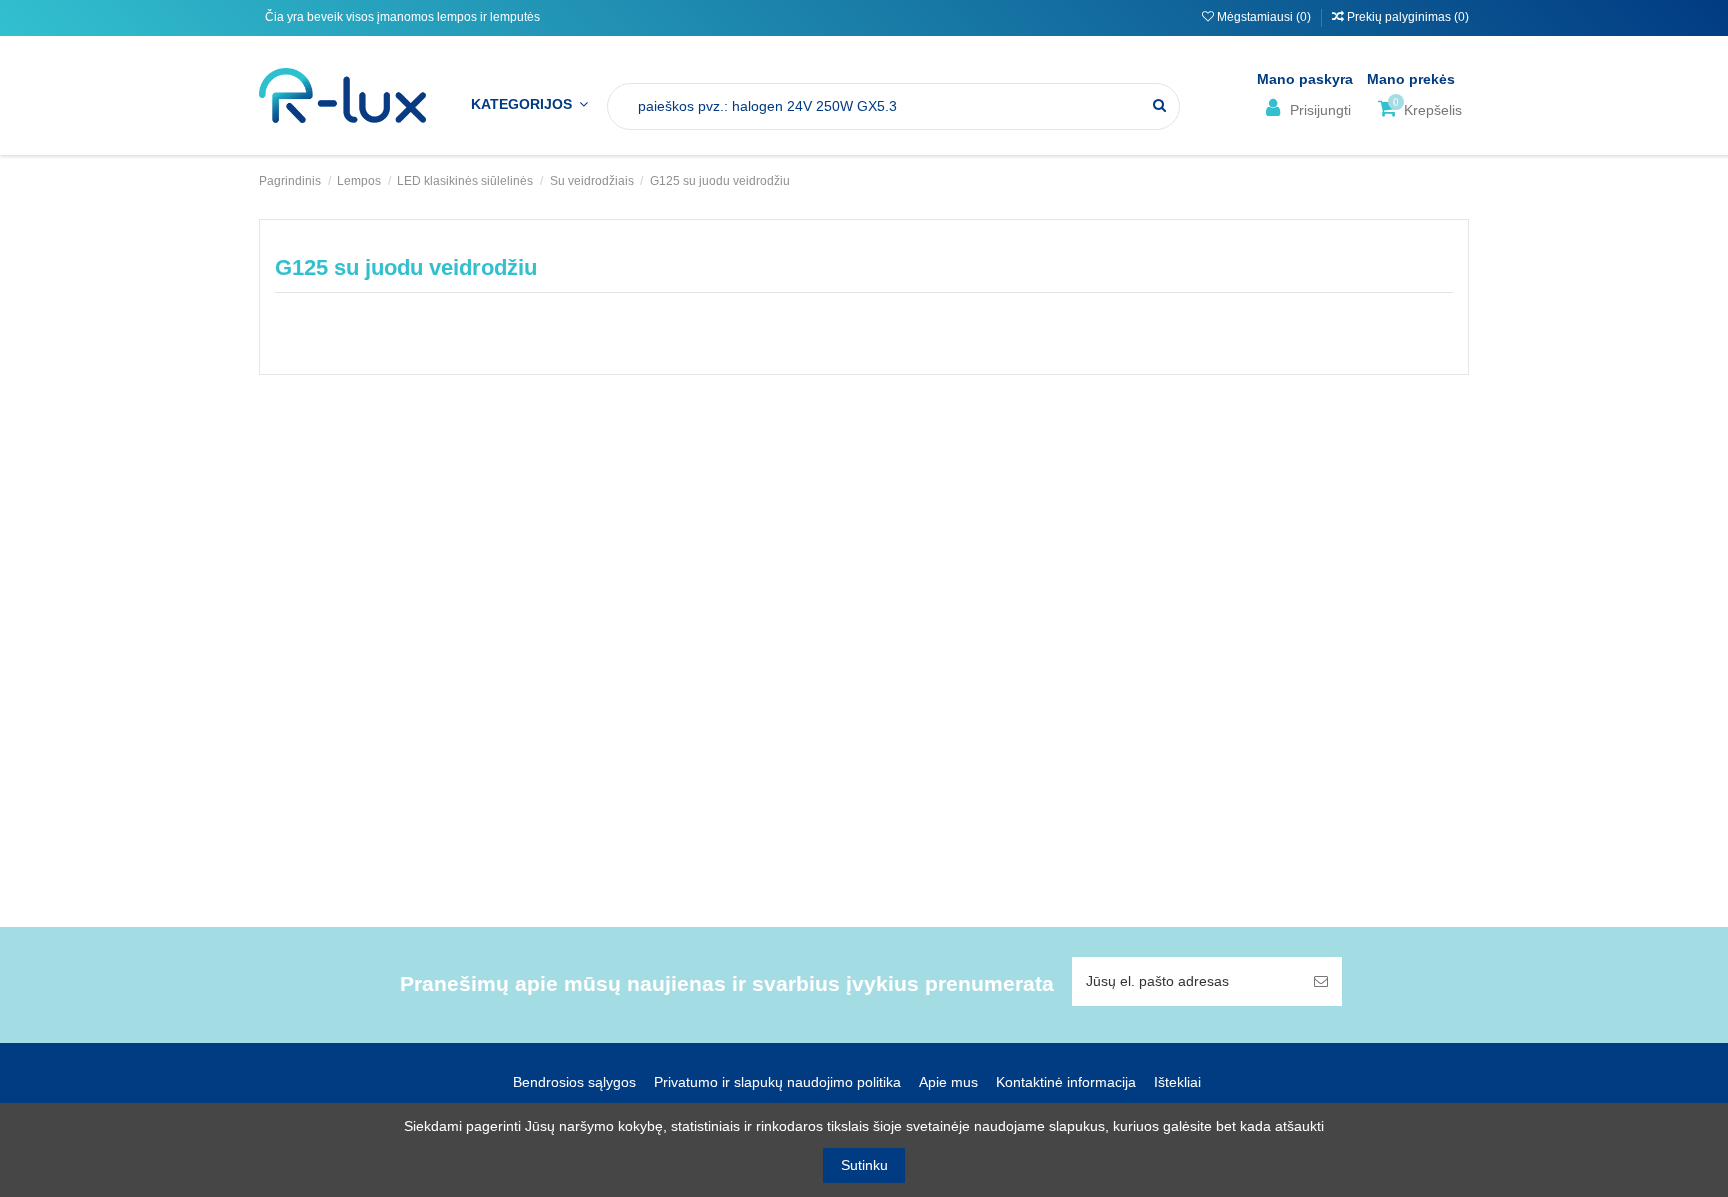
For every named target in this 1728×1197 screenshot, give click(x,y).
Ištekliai (1177, 1082)
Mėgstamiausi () (1264, 17)
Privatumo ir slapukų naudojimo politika (777, 1082)
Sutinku (864, 1165)
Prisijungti (1318, 110)
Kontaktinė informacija (1066, 1082)
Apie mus (948, 1082)
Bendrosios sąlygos (574, 1082)
